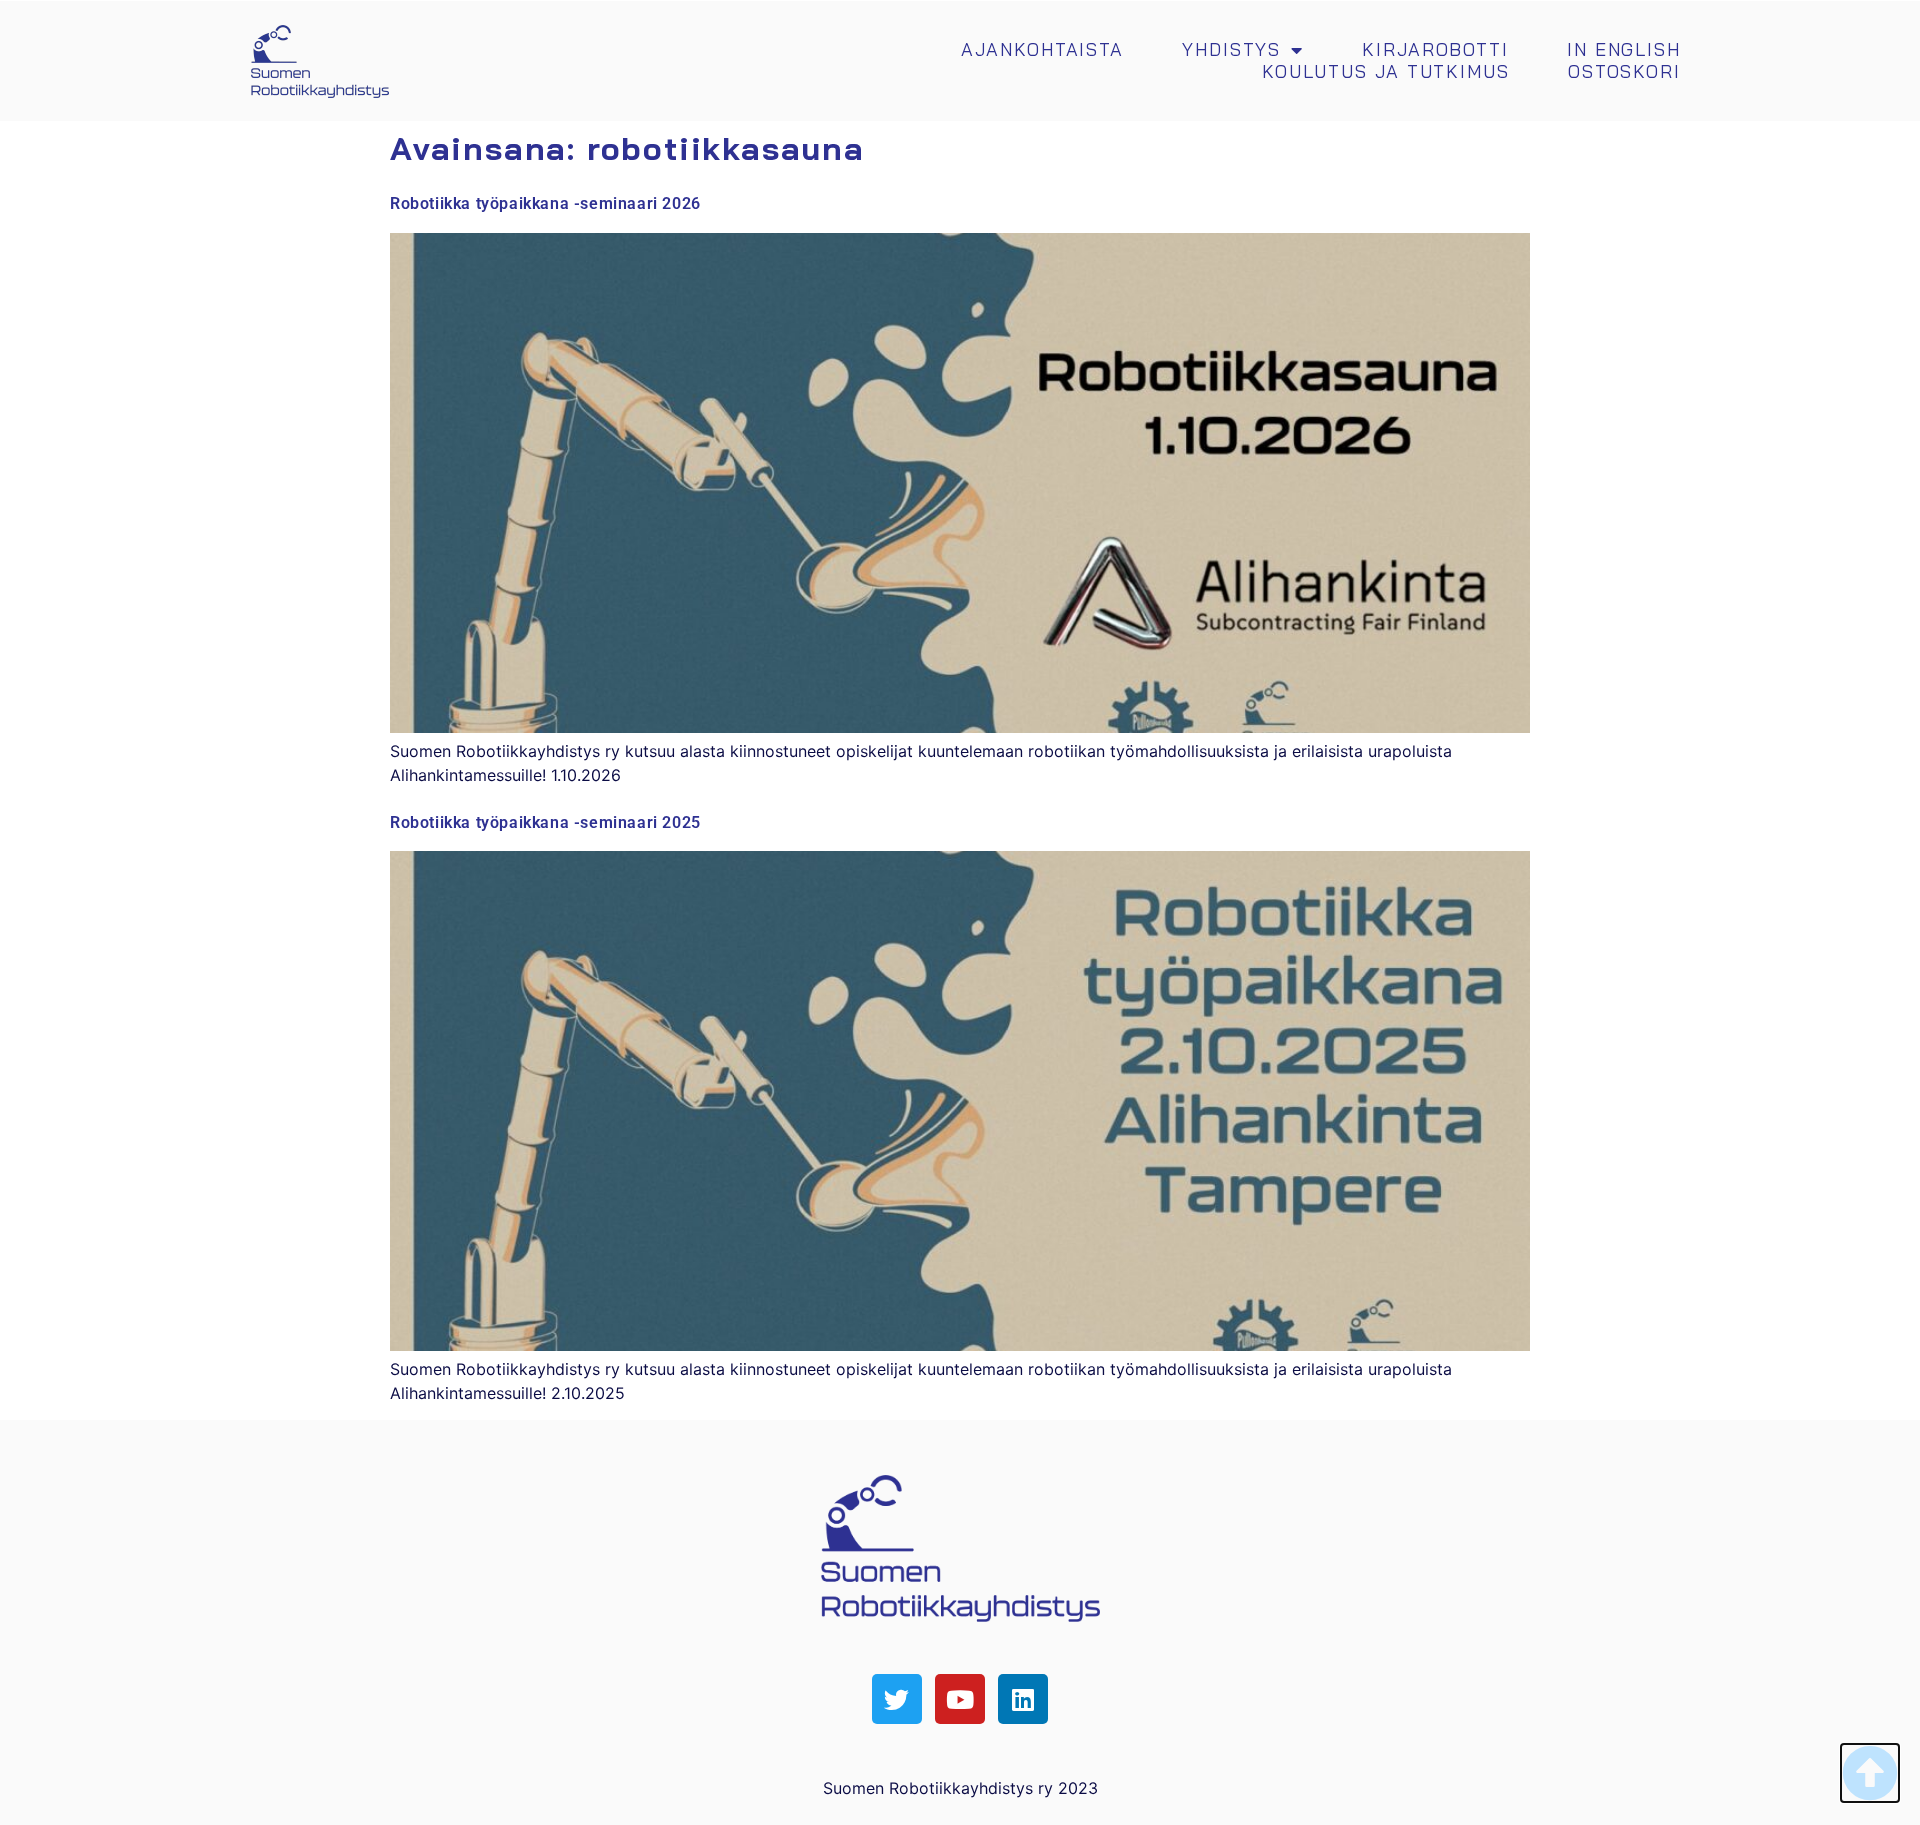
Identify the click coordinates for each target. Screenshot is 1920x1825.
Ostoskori (1624, 72)
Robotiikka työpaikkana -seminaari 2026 (545, 203)
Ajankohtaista (1042, 50)
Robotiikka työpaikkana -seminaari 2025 (545, 822)
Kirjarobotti (1435, 50)
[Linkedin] (1023, 1699)
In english (1624, 50)
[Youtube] (960, 1699)
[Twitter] (897, 1699)
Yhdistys (1231, 50)
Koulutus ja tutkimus (1386, 72)
